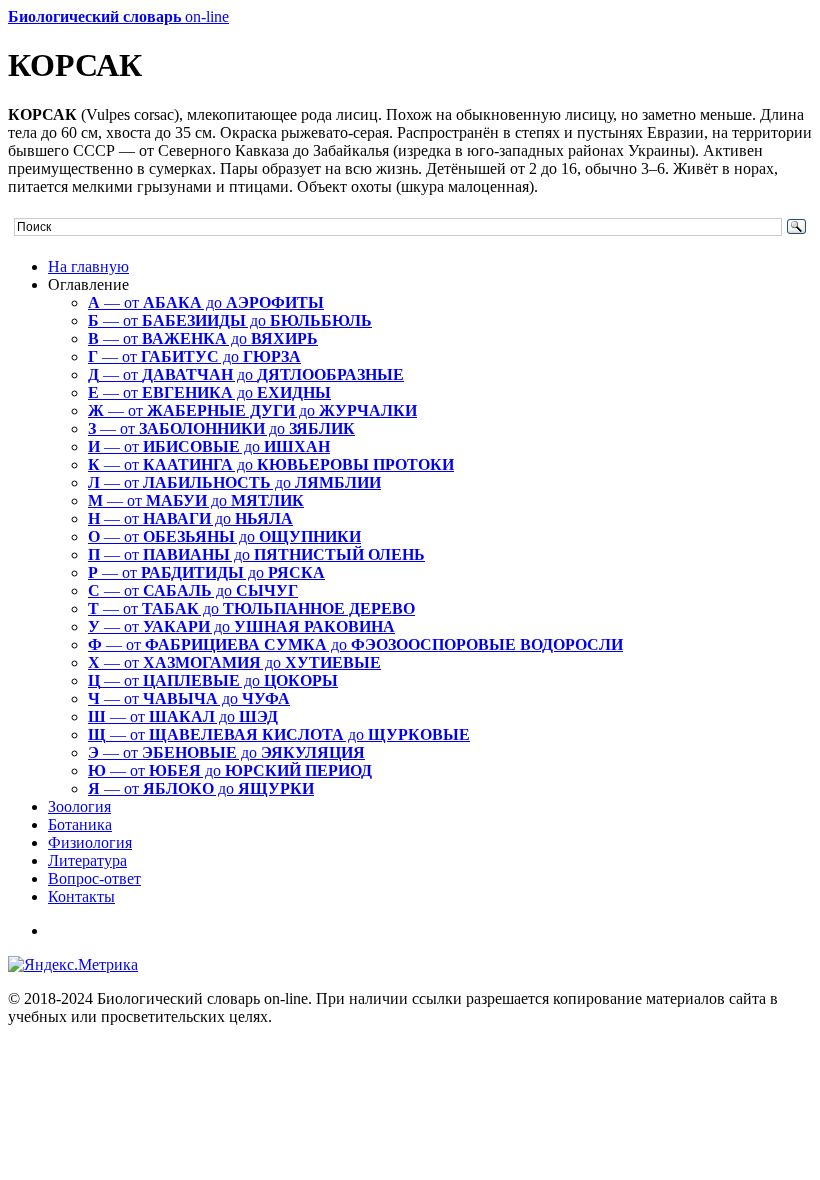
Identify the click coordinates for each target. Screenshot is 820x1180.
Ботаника (80, 824)
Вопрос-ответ (94, 878)
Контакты (81, 896)
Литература (87, 860)
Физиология (90, 842)
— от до (206, 302)
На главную (88, 266)
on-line (118, 16)
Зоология (79, 806)
